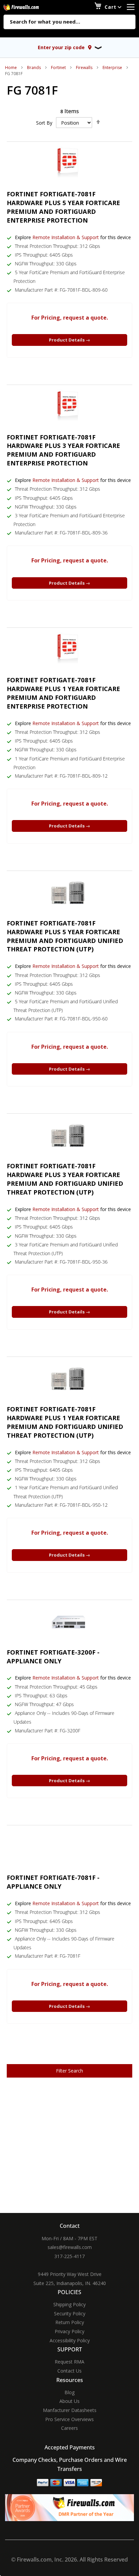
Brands (34, 68)
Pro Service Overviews (69, 2419)
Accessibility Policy (70, 2340)
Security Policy (70, 2313)
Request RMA (69, 2362)
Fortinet (58, 68)
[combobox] (69, 22)
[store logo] (29, 7)
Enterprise (112, 68)
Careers (69, 2428)
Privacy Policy (69, 2331)
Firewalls (84, 68)
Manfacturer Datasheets (70, 2410)
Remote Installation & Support (66, 237)
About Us (69, 2401)
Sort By (44, 123)
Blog (69, 2392)
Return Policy (70, 2322)
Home (11, 68)
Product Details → (69, 340)
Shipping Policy (69, 2304)
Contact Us (69, 2371)
